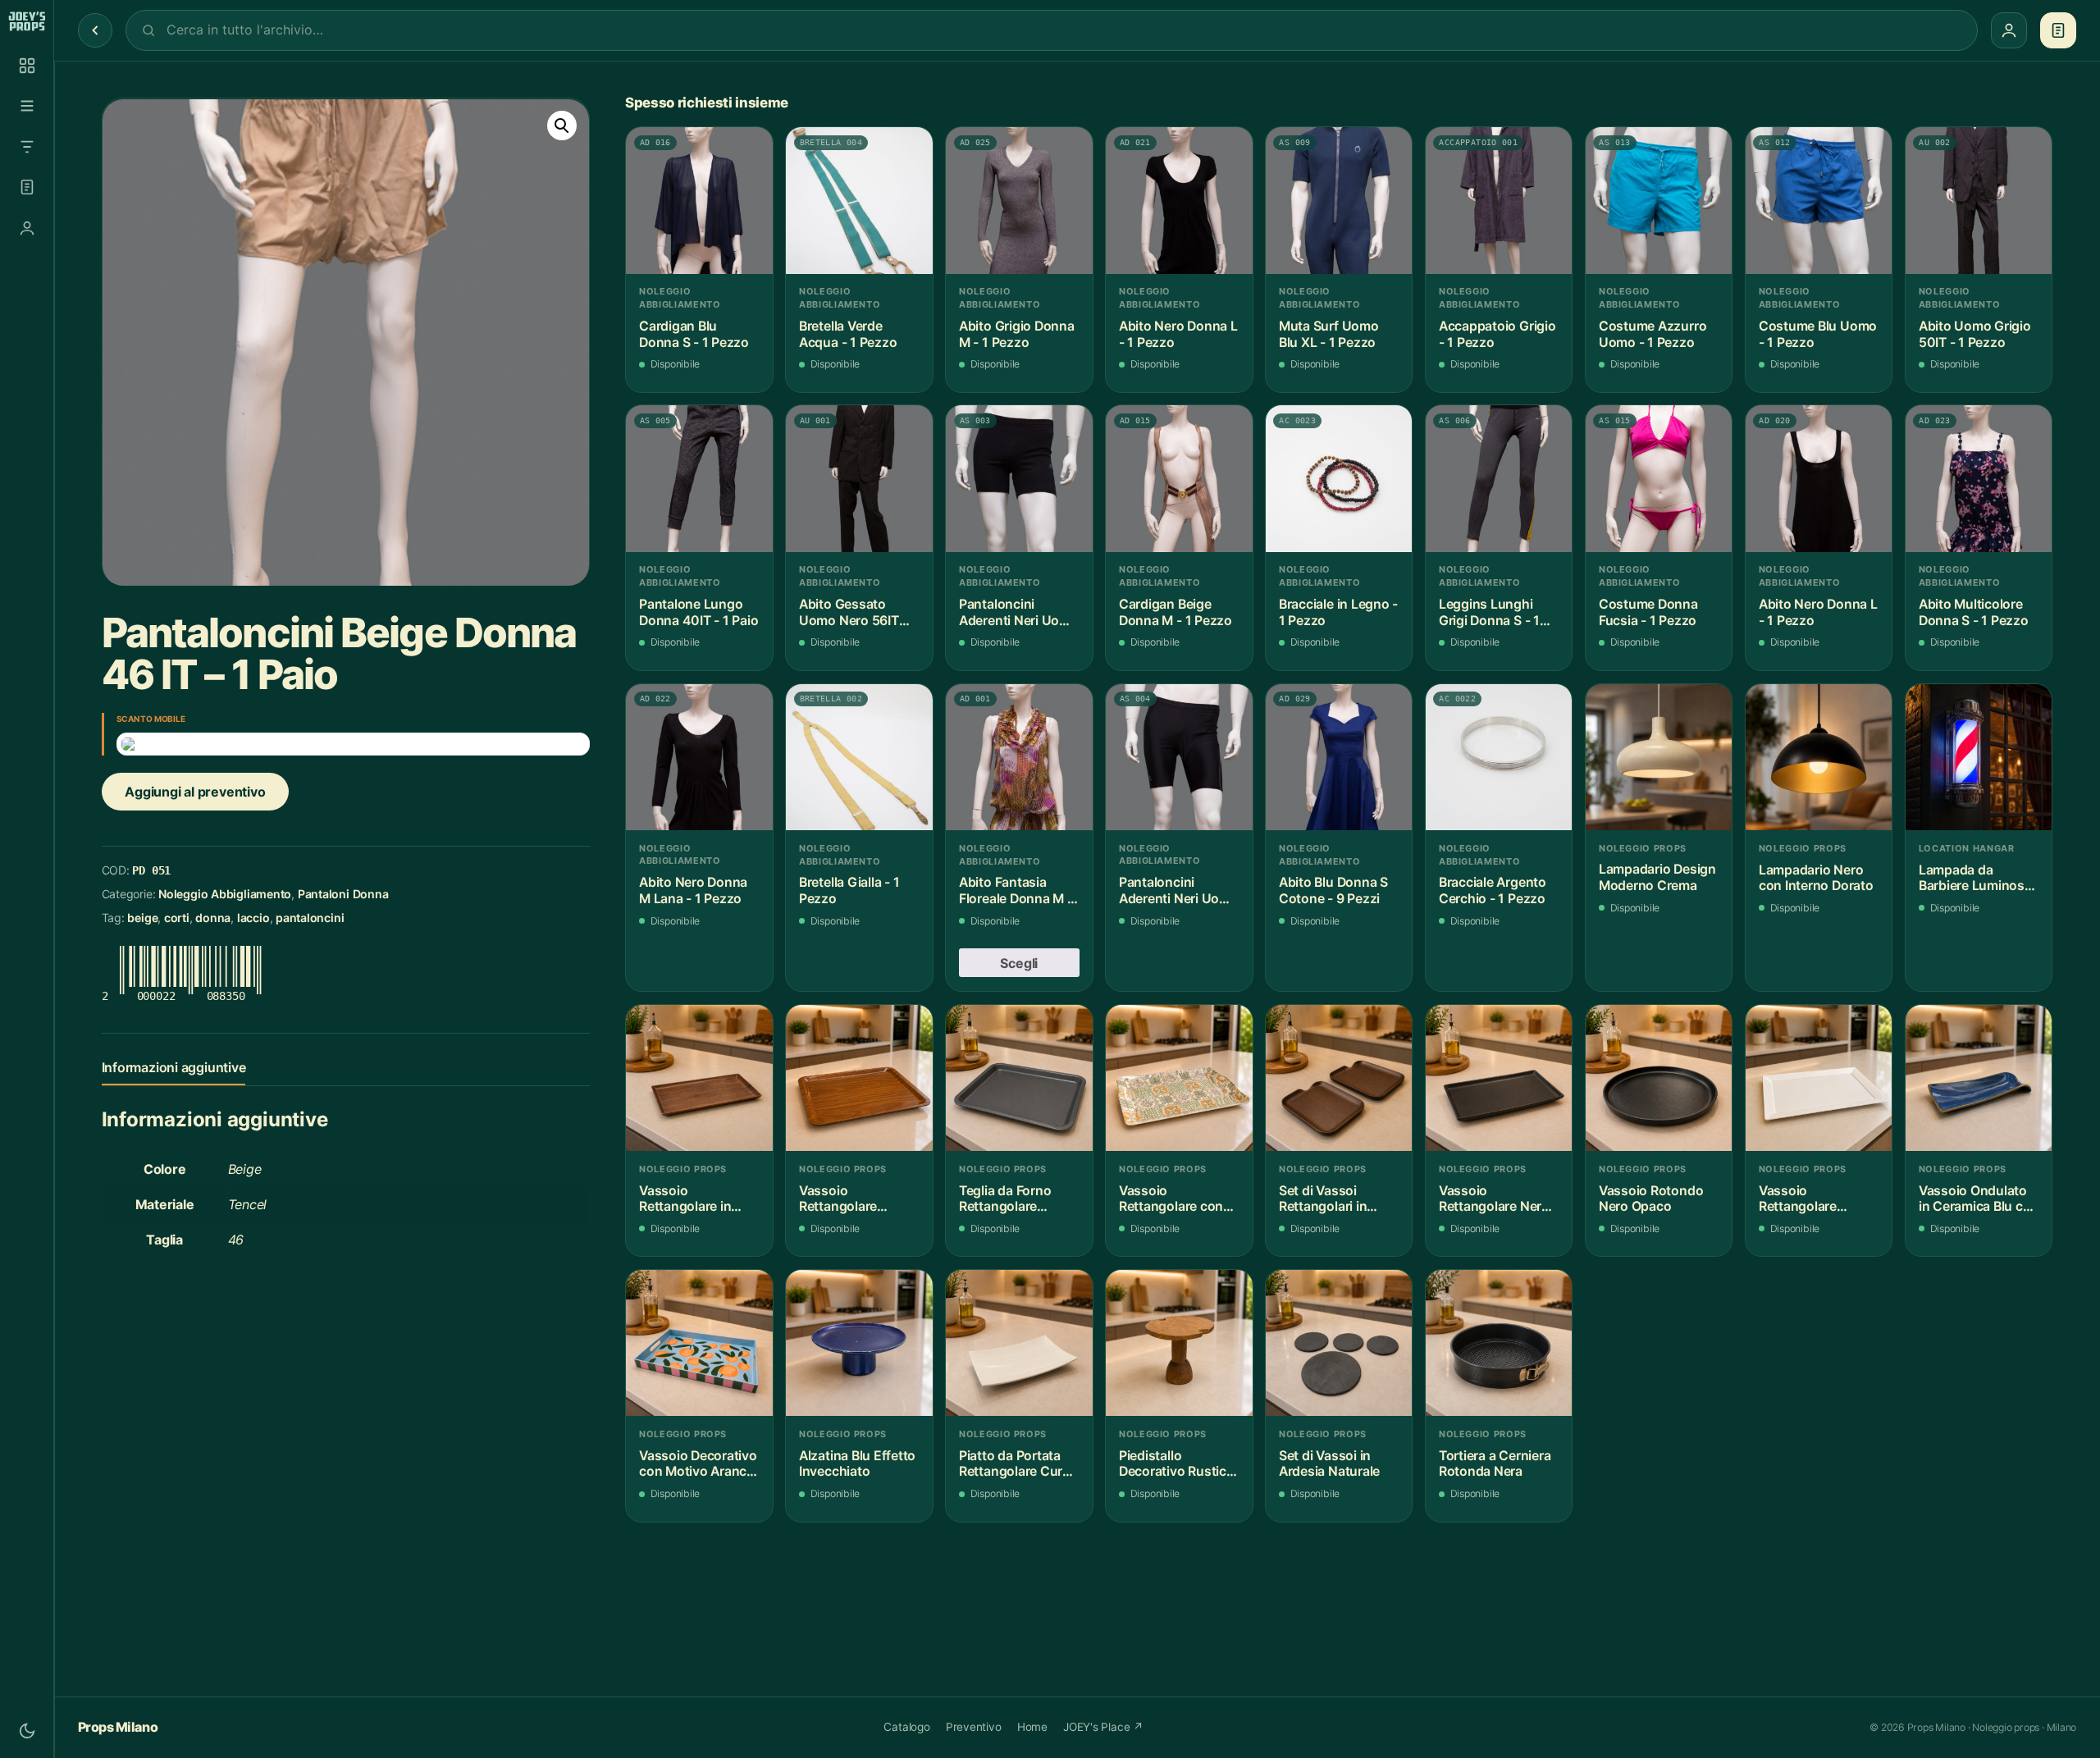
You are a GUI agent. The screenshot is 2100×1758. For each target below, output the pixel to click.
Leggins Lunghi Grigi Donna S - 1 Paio (1489, 612)
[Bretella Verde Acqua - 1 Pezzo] (859, 201)
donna (213, 918)
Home (1032, 1727)
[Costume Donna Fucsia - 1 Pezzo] (1659, 479)
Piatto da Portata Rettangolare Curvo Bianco (1018, 1464)
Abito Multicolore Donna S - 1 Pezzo (1974, 612)
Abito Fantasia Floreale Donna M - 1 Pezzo (1016, 890)
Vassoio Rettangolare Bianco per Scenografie (1798, 1199)
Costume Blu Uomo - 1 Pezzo (1818, 334)
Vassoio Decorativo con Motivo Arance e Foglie (698, 1464)
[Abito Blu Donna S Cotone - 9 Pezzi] (1339, 758)
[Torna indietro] (95, 30)
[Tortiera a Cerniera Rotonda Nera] (1499, 1343)
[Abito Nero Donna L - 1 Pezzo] (1179, 201)
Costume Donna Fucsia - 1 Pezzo (1648, 612)
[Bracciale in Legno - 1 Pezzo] (1339, 479)
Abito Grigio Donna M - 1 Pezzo (1017, 334)
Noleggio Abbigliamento (225, 895)
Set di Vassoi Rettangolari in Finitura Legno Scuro (1323, 1199)
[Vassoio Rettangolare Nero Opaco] (1499, 1078)
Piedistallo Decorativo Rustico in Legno (1177, 1464)
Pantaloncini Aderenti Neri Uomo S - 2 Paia (1019, 612)
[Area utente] (27, 228)
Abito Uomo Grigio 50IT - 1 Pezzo (1975, 334)
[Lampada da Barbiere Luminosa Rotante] (1979, 758)
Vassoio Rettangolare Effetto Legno (841, 1199)
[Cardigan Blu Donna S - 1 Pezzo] (699, 201)
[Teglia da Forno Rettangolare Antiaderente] (1019, 1078)
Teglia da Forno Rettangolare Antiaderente (1005, 1199)
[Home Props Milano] (27, 21)
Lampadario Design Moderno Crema (1657, 877)
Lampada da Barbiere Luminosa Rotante (1975, 878)
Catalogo (906, 1727)
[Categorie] (27, 106)
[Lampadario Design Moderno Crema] (1659, 758)
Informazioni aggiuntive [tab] (174, 1067)
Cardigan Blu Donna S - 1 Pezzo (694, 334)
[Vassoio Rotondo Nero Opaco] (1659, 1078)
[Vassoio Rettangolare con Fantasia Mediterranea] (1179, 1078)
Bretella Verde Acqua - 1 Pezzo (848, 334)
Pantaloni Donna (343, 895)
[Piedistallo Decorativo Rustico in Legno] (1179, 1343)
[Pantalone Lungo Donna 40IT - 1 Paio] (699, 479)
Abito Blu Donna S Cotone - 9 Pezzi (1333, 890)
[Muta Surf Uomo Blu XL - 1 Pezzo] (1339, 201)
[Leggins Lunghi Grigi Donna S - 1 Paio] (1499, 479)
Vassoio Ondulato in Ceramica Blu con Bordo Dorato (1979, 1199)
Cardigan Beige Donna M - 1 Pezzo (1176, 612)
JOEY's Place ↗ (1103, 1727)
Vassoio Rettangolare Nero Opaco (1494, 1199)
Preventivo (974, 1727)
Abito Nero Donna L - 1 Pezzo (1178, 334)
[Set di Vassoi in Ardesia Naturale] (1339, 1343)
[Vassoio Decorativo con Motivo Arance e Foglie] (699, 1343)
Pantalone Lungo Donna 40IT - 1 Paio (699, 612)
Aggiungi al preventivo (195, 792)
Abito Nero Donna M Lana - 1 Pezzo (693, 890)
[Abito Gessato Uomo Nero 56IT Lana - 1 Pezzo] (859, 479)
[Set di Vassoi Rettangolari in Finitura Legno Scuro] (1339, 1078)
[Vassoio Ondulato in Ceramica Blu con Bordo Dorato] (1979, 1078)
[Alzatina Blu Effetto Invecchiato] (859, 1343)
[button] (562, 126)
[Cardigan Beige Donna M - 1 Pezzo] (1179, 479)
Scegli (1019, 963)
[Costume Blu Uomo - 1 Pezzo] (1819, 201)
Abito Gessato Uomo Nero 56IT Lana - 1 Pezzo (849, 612)
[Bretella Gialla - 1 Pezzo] (859, 758)
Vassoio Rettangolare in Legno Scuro (685, 1199)
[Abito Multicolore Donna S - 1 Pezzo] (1979, 479)
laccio (253, 918)
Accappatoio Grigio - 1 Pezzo (1497, 334)
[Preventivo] (27, 187)
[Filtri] (27, 147)
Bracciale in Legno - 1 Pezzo (1338, 612)
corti (177, 918)
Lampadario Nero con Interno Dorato (1816, 878)
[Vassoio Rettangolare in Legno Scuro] (699, 1078)
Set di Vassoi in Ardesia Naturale (1329, 1464)
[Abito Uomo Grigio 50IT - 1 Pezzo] (1979, 201)
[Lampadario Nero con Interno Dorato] (1819, 758)
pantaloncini (310, 918)
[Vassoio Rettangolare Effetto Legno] (859, 1078)
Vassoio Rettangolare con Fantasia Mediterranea (1171, 1199)
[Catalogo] (27, 66)
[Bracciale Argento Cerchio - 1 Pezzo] (1499, 758)
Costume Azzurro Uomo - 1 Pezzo (1653, 334)
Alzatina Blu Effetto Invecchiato (857, 1464)
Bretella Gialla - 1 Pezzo (849, 890)
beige (142, 918)
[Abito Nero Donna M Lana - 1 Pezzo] (699, 758)
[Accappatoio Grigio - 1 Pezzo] (1499, 201)
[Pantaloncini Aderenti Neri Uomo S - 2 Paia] (1019, 479)
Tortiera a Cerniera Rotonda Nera (1495, 1464)
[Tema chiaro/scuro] (27, 1731)
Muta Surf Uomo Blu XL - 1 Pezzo (1329, 334)
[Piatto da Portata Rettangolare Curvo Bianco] (1019, 1343)
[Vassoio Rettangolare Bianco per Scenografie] (1819, 1078)
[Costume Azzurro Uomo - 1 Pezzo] (1659, 201)
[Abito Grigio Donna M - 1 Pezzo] (1019, 201)
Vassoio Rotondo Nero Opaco (1651, 1199)
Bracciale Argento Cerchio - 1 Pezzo (1493, 890)
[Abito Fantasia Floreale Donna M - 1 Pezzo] (1019, 758)
